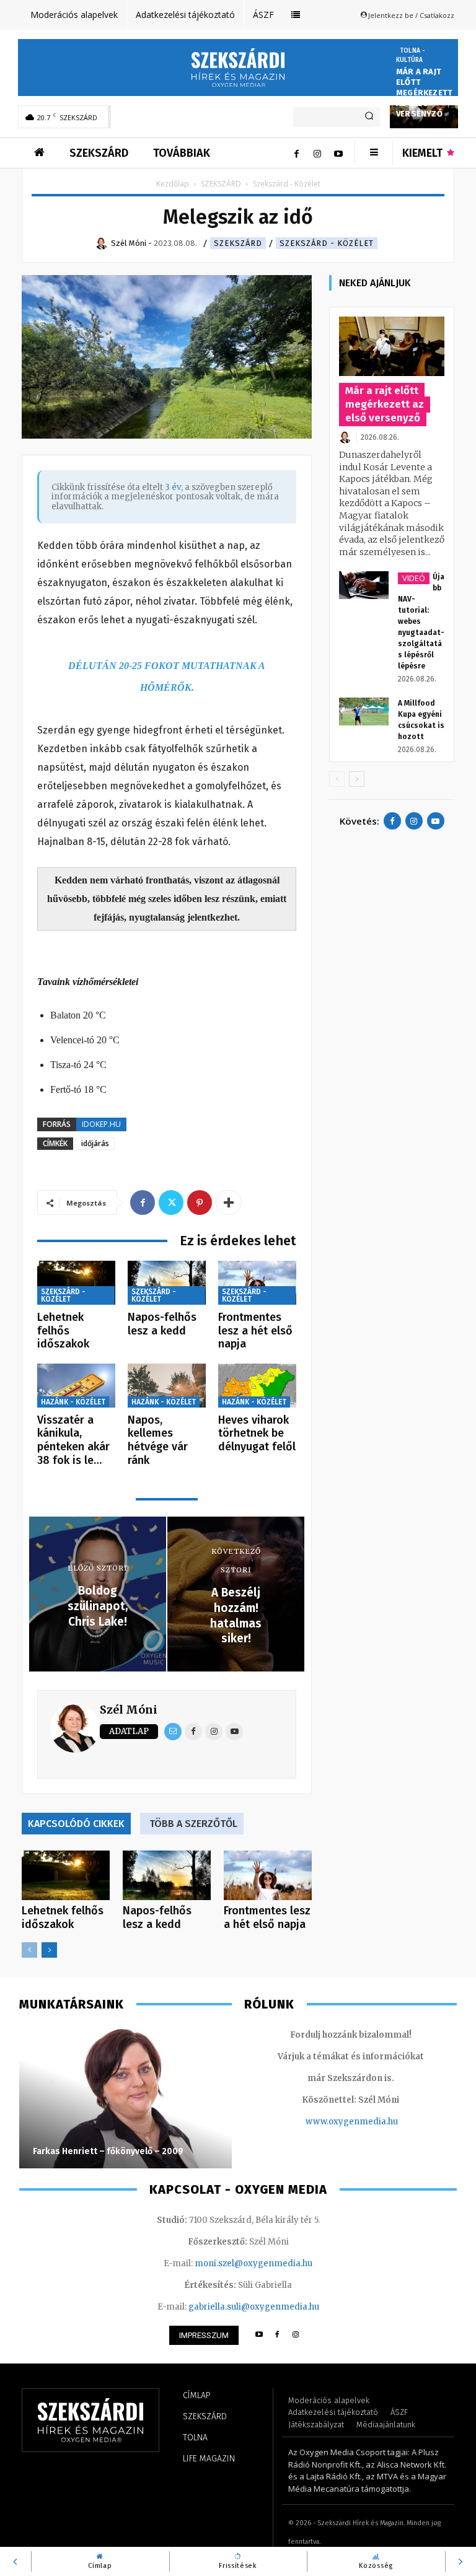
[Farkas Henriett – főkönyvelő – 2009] (126, 2097)
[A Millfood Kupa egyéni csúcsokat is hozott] (364, 712)
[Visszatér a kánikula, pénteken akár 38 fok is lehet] (76, 1386)
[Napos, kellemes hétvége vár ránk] (167, 1386)
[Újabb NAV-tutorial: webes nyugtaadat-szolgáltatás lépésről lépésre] (364, 585)
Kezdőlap (173, 184)
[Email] (173, 1732)
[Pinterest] (200, 1203)
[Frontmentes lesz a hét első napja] (257, 1283)
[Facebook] (296, 153)
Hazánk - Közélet (73, 1402)
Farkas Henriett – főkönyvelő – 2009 (108, 2151)
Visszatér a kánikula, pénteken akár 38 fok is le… (73, 1440)
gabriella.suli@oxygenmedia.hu (254, 2307)
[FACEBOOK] (277, 2335)
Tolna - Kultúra (411, 55)
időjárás (95, 1143)
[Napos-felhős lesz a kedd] (167, 1283)
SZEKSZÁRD (221, 184)
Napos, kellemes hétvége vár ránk (158, 1440)
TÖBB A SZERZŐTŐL (193, 1824)
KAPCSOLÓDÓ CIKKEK (76, 1824)
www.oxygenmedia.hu (352, 2122)
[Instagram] (317, 153)
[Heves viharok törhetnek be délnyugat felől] (257, 1386)
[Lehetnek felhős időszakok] (76, 1283)
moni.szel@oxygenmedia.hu (253, 2263)
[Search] (369, 117)
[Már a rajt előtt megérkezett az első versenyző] (392, 346)
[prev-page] (29, 1950)
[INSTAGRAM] (296, 2335)
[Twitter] (171, 1203)
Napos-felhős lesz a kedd (162, 1324)
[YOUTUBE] (259, 2335)
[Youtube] (338, 153)
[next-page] (49, 1950)
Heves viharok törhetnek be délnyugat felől (257, 1433)
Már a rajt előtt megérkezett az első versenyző (424, 93)
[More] (229, 1203)
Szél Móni (129, 1710)
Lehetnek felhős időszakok (63, 1330)
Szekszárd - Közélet (327, 243)
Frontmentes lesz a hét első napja (255, 1330)
